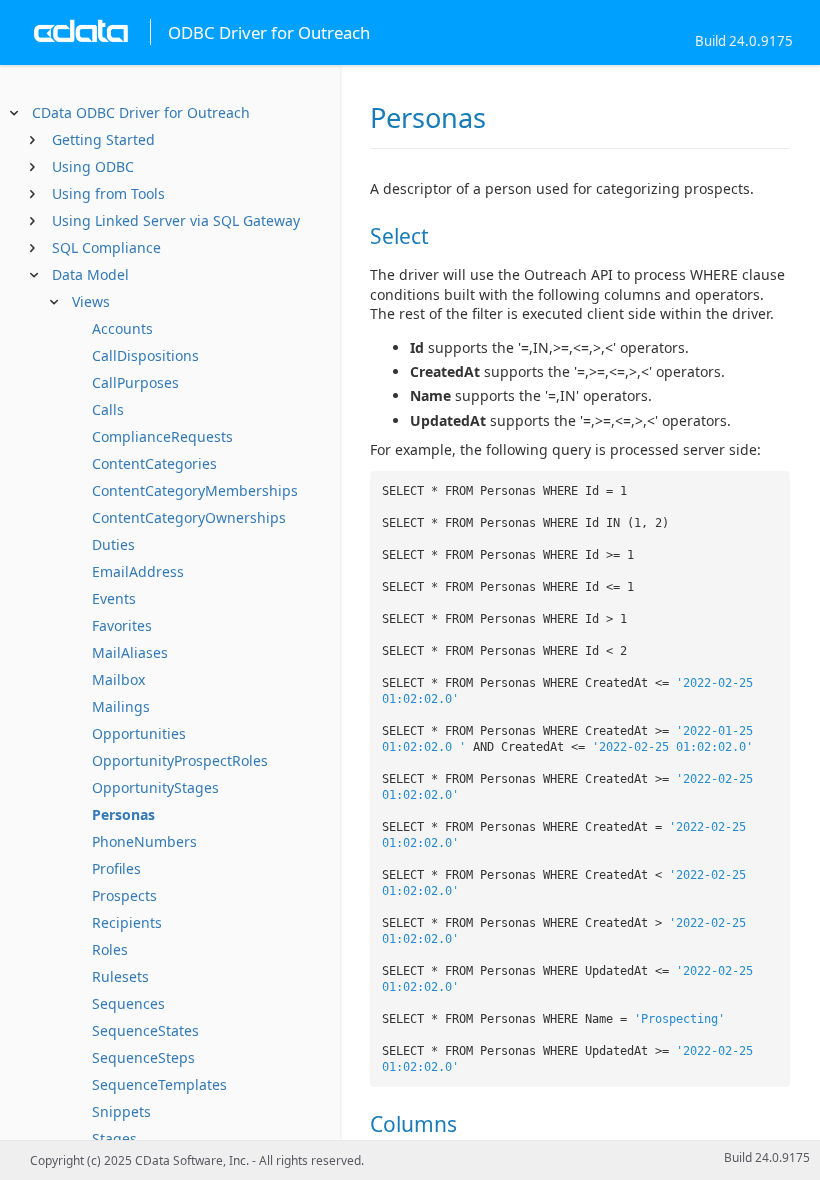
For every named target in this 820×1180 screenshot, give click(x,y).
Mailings (121, 706)
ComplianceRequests (162, 436)
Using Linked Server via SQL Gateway (176, 220)
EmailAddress (138, 571)
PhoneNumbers (144, 841)
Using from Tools (108, 193)
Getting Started (103, 139)
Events (114, 598)
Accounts (122, 328)
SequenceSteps (143, 1057)
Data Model (90, 274)
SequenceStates (145, 1030)
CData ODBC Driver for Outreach (141, 112)
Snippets (121, 1111)
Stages (114, 1138)
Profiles (116, 868)
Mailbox (118, 679)
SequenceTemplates (159, 1084)
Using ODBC (93, 166)
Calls (108, 409)
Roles (110, 949)
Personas (123, 814)
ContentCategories (154, 463)
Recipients (127, 922)
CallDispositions (145, 355)
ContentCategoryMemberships (195, 490)
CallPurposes (135, 382)
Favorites (122, 625)
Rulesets (120, 976)
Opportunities (139, 733)
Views (91, 301)
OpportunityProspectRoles (180, 760)
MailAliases (130, 652)
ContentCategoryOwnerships (189, 517)
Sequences (128, 1003)
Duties (113, 544)
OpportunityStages (155, 787)
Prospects (124, 895)
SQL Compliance (106, 247)
